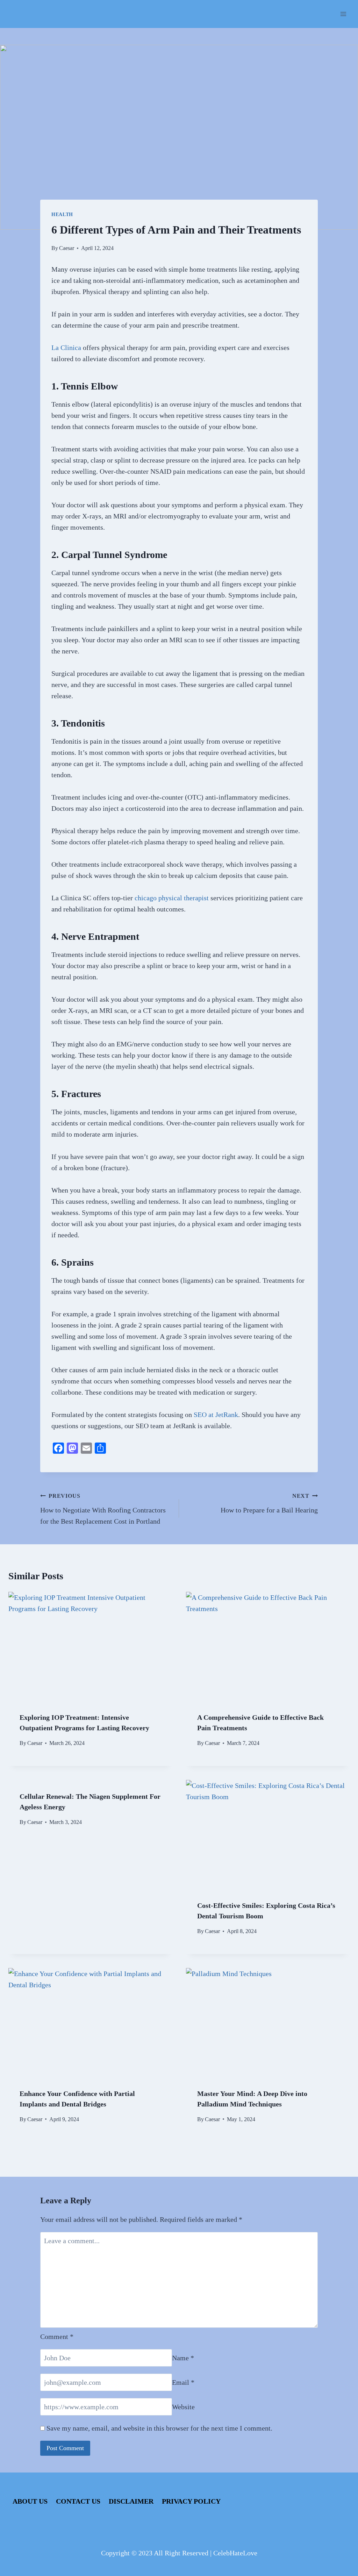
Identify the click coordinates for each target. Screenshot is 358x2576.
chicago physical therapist (172, 898)
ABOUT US (30, 2501)
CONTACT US (78, 2501)
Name (183, 2358)
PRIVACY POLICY (191, 2501)
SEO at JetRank (216, 1415)
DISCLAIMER (131, 2501)
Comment (57, 2337)
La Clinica (66, 348)
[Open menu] (343, 14)
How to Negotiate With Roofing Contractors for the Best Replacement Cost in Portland (103, 1509)
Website (183, 2407)
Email (183, 2382)
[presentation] (90, 1646)
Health (62, 214)
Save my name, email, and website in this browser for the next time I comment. (159, 2428)
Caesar (67, 248)
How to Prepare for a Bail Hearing (269, 1503)
